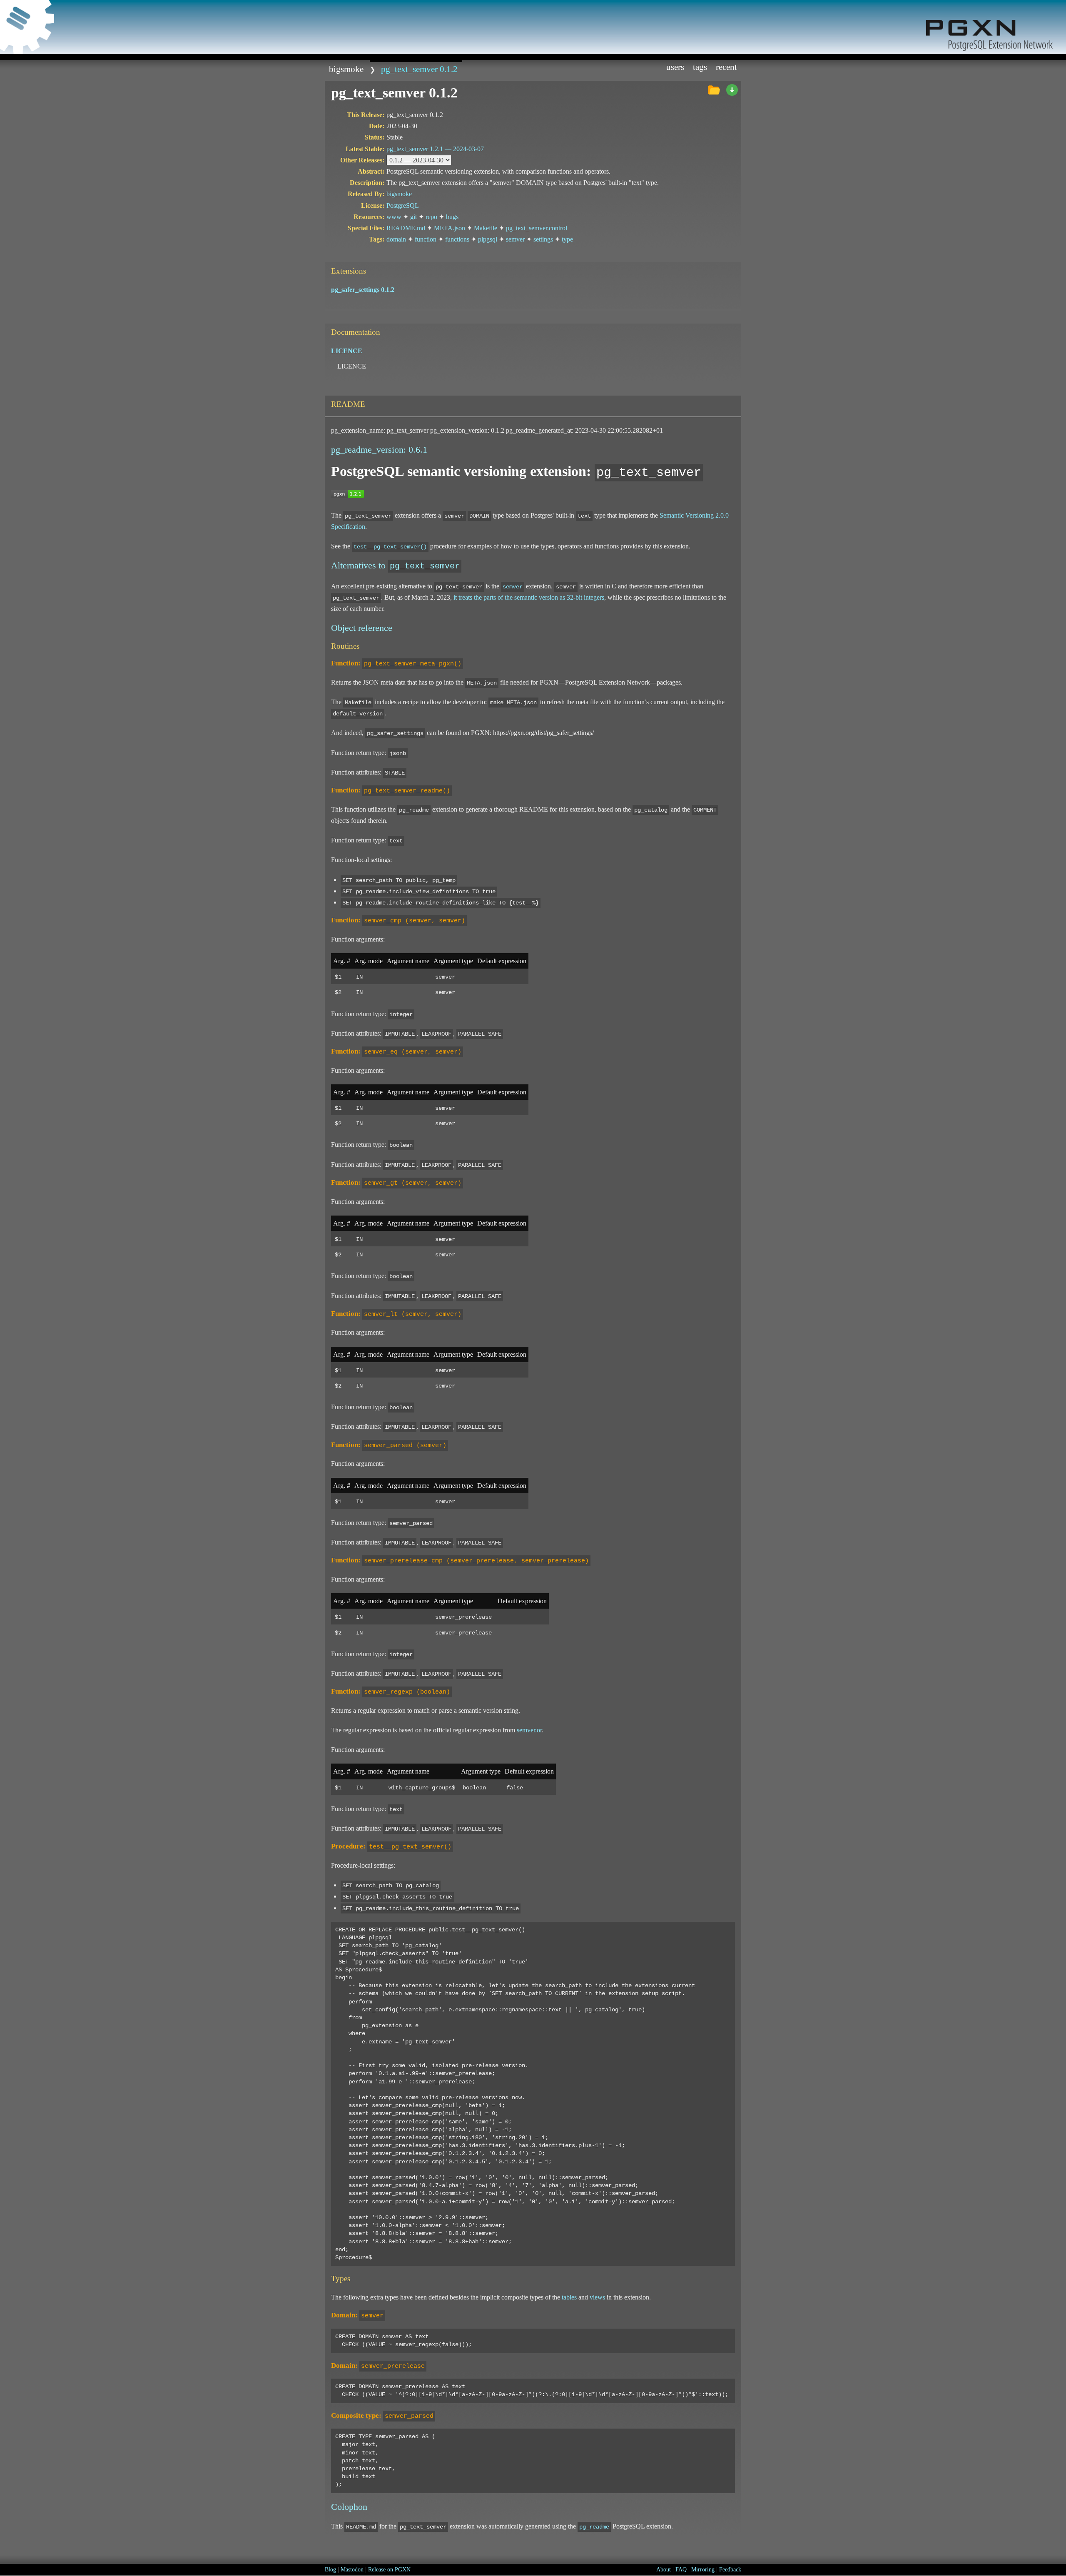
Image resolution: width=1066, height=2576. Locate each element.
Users (675, 67)
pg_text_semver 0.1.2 (419, 69)
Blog (330, 2570)
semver (515, 239)
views (597, 2297)
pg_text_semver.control (537, 228)
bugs (452, 217)
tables (569, 2297)
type (567, 239)
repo (431, 217)
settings (543, 239)
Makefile (486, 228)
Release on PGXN (389, 2570)
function (426, 239)
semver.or (529, 1730)
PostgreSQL (403, 206)
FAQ (681, 2570)
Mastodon (352, 2570)
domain (396, 239)
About (664, 2570)
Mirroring (703, 2570)
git (413, 217)
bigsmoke (346, 69)
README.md (406, 228)
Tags (700, 67)
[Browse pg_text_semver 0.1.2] (714, 90)
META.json (450, 228)
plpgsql (488, 239)
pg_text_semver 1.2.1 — (435, 149)
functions (457, 239)
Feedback (730, 2570)
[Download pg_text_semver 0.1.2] (732, 90)
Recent (726, 67)
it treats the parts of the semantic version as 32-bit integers (529, 597)
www (394, 217)
